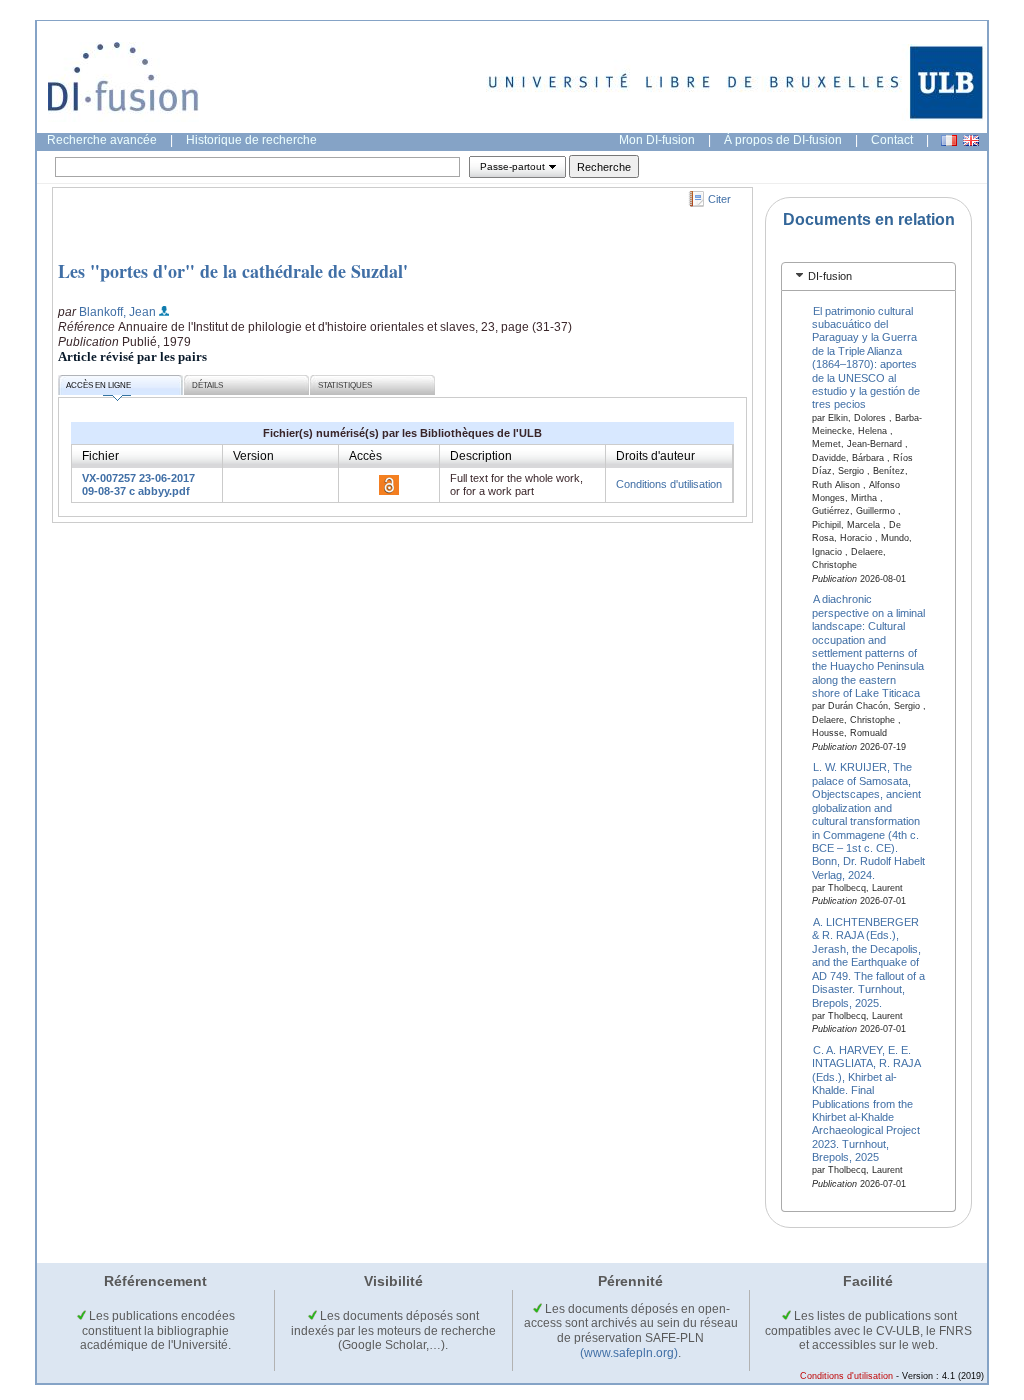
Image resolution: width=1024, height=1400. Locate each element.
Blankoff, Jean (117, 312)
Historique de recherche (251, 140)
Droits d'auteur (655, 456)
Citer (719, 199)
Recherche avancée (102, 140)
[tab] (868, 276)
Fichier (100, 456)
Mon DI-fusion (657, 140)
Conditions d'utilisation (669, 484)
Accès (365, 456)
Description (481, 456)
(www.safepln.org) (629, 1353)
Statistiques (345, 385)
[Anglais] (971, 140)
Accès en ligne (98, 385)
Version (253, 456)
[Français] (949, 140)
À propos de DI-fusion (783, 140)
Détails (207, 385)
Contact (892, 140)
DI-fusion (830, 276)
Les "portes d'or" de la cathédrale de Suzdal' (233, 271)
